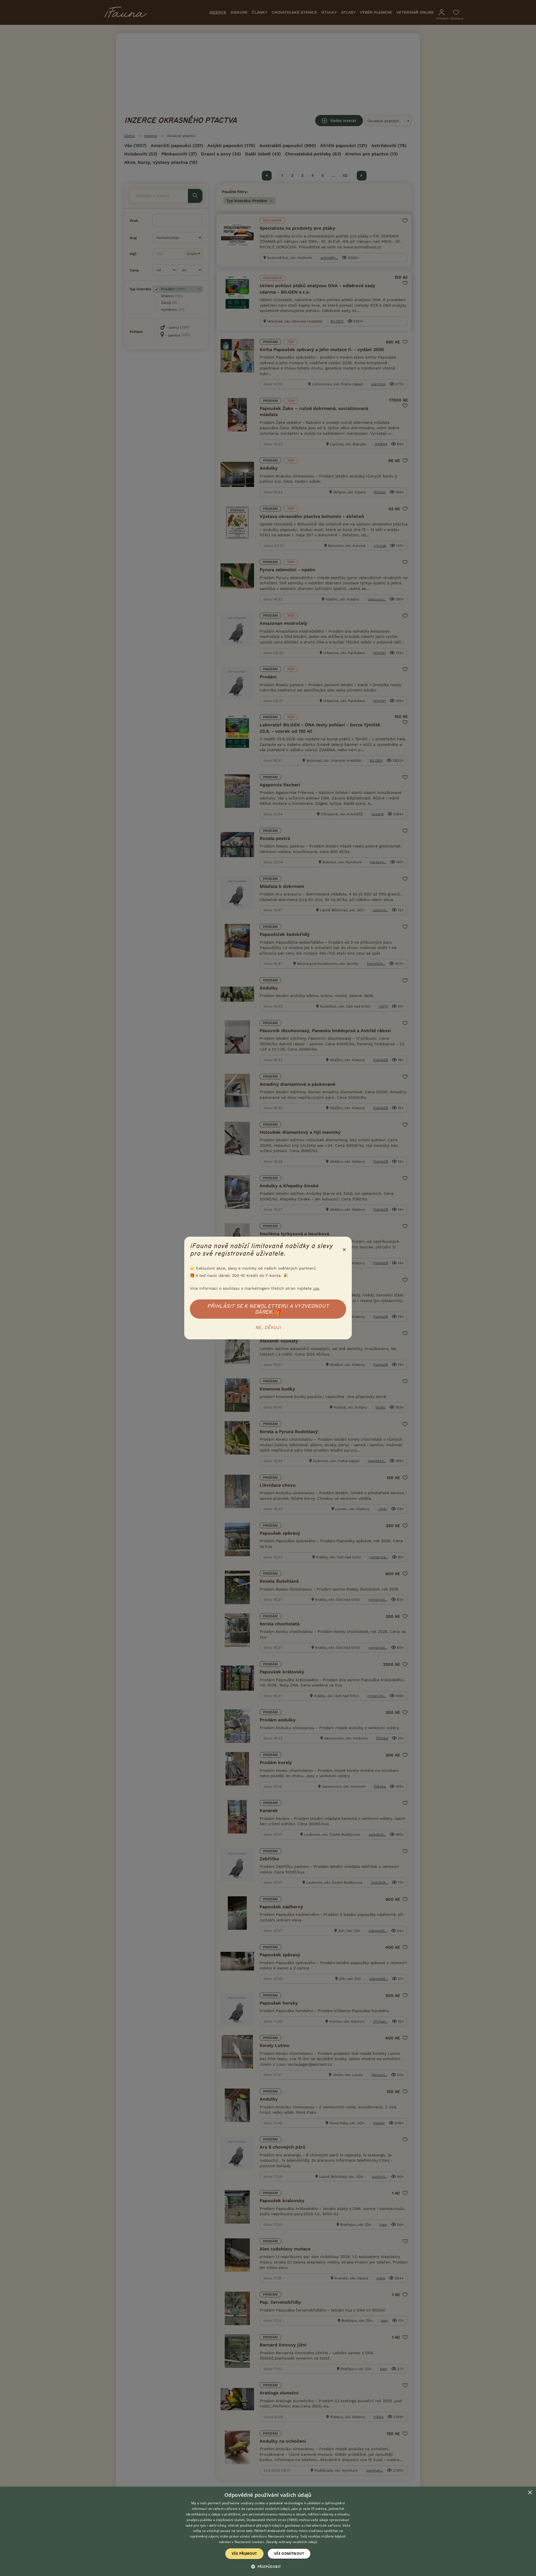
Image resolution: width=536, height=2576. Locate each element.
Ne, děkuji (268, 1328)
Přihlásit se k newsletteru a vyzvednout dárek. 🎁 (268, 1309)
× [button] (530, 2493)
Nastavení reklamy (283, 2536)
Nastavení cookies (249, 2542)
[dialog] (268, 2531)
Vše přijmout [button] (244, 2554)
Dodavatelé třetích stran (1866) (272, 2520)
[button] (268, 2566)
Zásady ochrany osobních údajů (292, 2542)
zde (316, 1288)
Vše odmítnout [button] (289, 2554)
